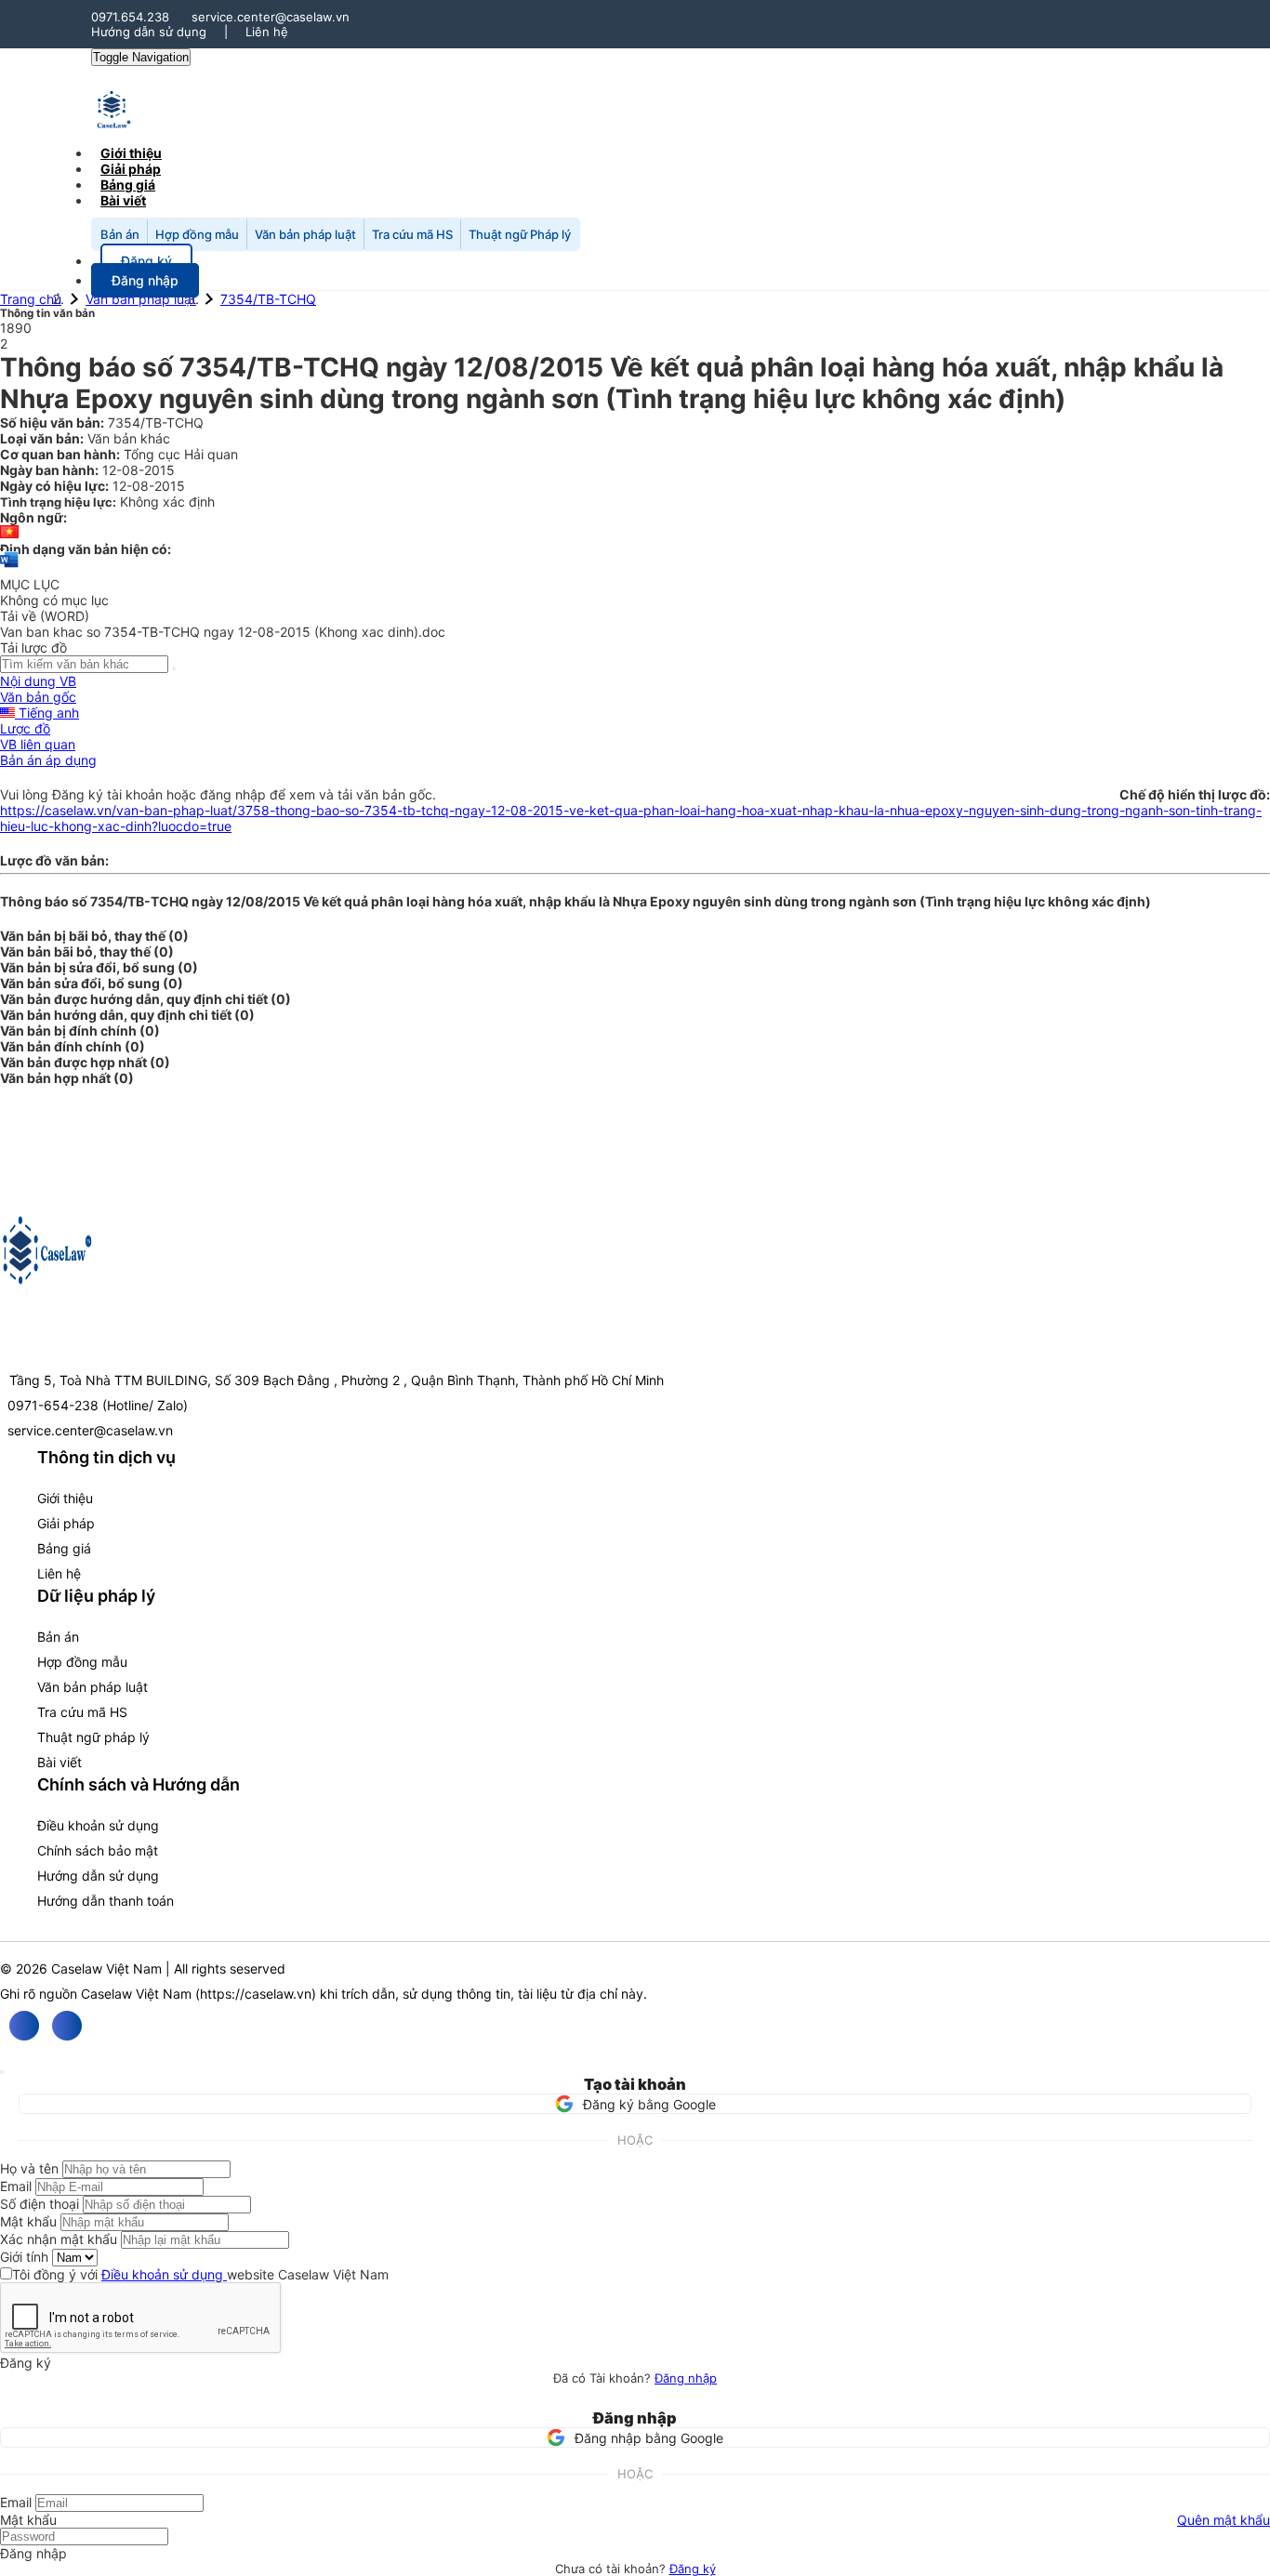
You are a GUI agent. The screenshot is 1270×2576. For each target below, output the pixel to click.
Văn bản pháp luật (305, 234)
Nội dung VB (38, 681)
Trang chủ (31, 299)
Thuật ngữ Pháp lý (520, 234)
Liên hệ (267, 32)
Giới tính (24, 2257)
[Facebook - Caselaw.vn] (24, 2026)
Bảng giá (64, 1548)
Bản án (120, 234)
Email (16, 2186)
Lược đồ (25, 728)
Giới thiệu (65, 1498)
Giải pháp (66, 1523)
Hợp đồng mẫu (197, 234)
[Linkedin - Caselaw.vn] (67, 2026)
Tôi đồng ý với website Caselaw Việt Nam (200, 2274)
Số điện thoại (40, 2204)
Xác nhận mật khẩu (59, 2239)
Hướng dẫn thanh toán (106, 1901)
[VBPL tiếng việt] (9, 533)
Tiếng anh (47, 713)
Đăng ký (693, 2569)
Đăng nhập (686, 2378)
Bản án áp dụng (48, 760)
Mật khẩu (28, 2221)
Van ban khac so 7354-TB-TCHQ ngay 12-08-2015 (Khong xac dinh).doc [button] (223, 632)
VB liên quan (38, 744)
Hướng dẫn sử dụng (149, 32)
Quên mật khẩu (1224, 2520)
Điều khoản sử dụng (98, 1825)
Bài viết (123, 200)
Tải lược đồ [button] (33, 647)
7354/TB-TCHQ (268, 299)
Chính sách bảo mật (98, 1850)
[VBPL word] (9, 568)
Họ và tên (29, 2168)
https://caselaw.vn (256, 1994)
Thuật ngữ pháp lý (93, 1737)
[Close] (2, 2072)
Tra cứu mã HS (412, 234)
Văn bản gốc (38, 697)
